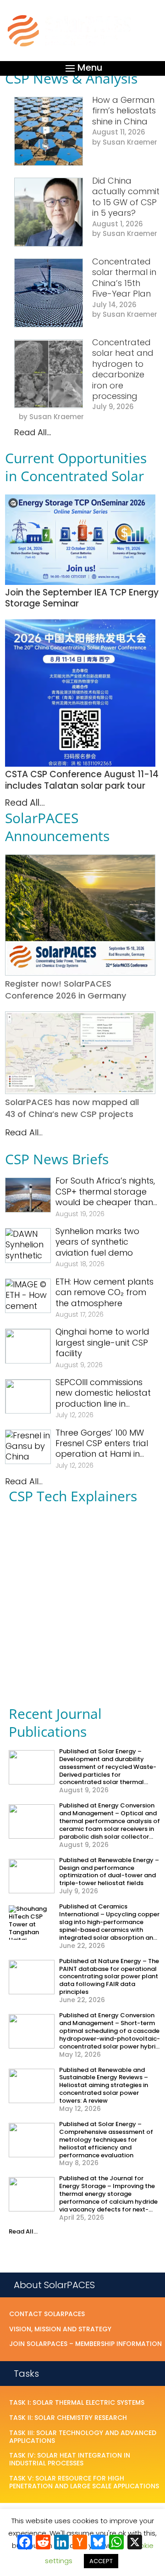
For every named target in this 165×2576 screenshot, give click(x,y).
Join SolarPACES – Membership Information (85, 2344)
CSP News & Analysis (71, 78)
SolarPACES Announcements (57, 827)
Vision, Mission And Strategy (60, 2329)
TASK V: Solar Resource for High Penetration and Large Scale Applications (84, 2483)
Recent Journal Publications (55, 1723)
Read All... (33, 432)
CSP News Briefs (57, 1159)
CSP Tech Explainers (73, 1496)
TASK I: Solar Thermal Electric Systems (77, 2403)
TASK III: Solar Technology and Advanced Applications (83, 2437)
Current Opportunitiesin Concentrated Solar (76, 467)
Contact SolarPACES (47, 2314)
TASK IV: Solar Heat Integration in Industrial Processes (70, 2460)
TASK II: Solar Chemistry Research (68, 2418)
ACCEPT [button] (101, 2561)
